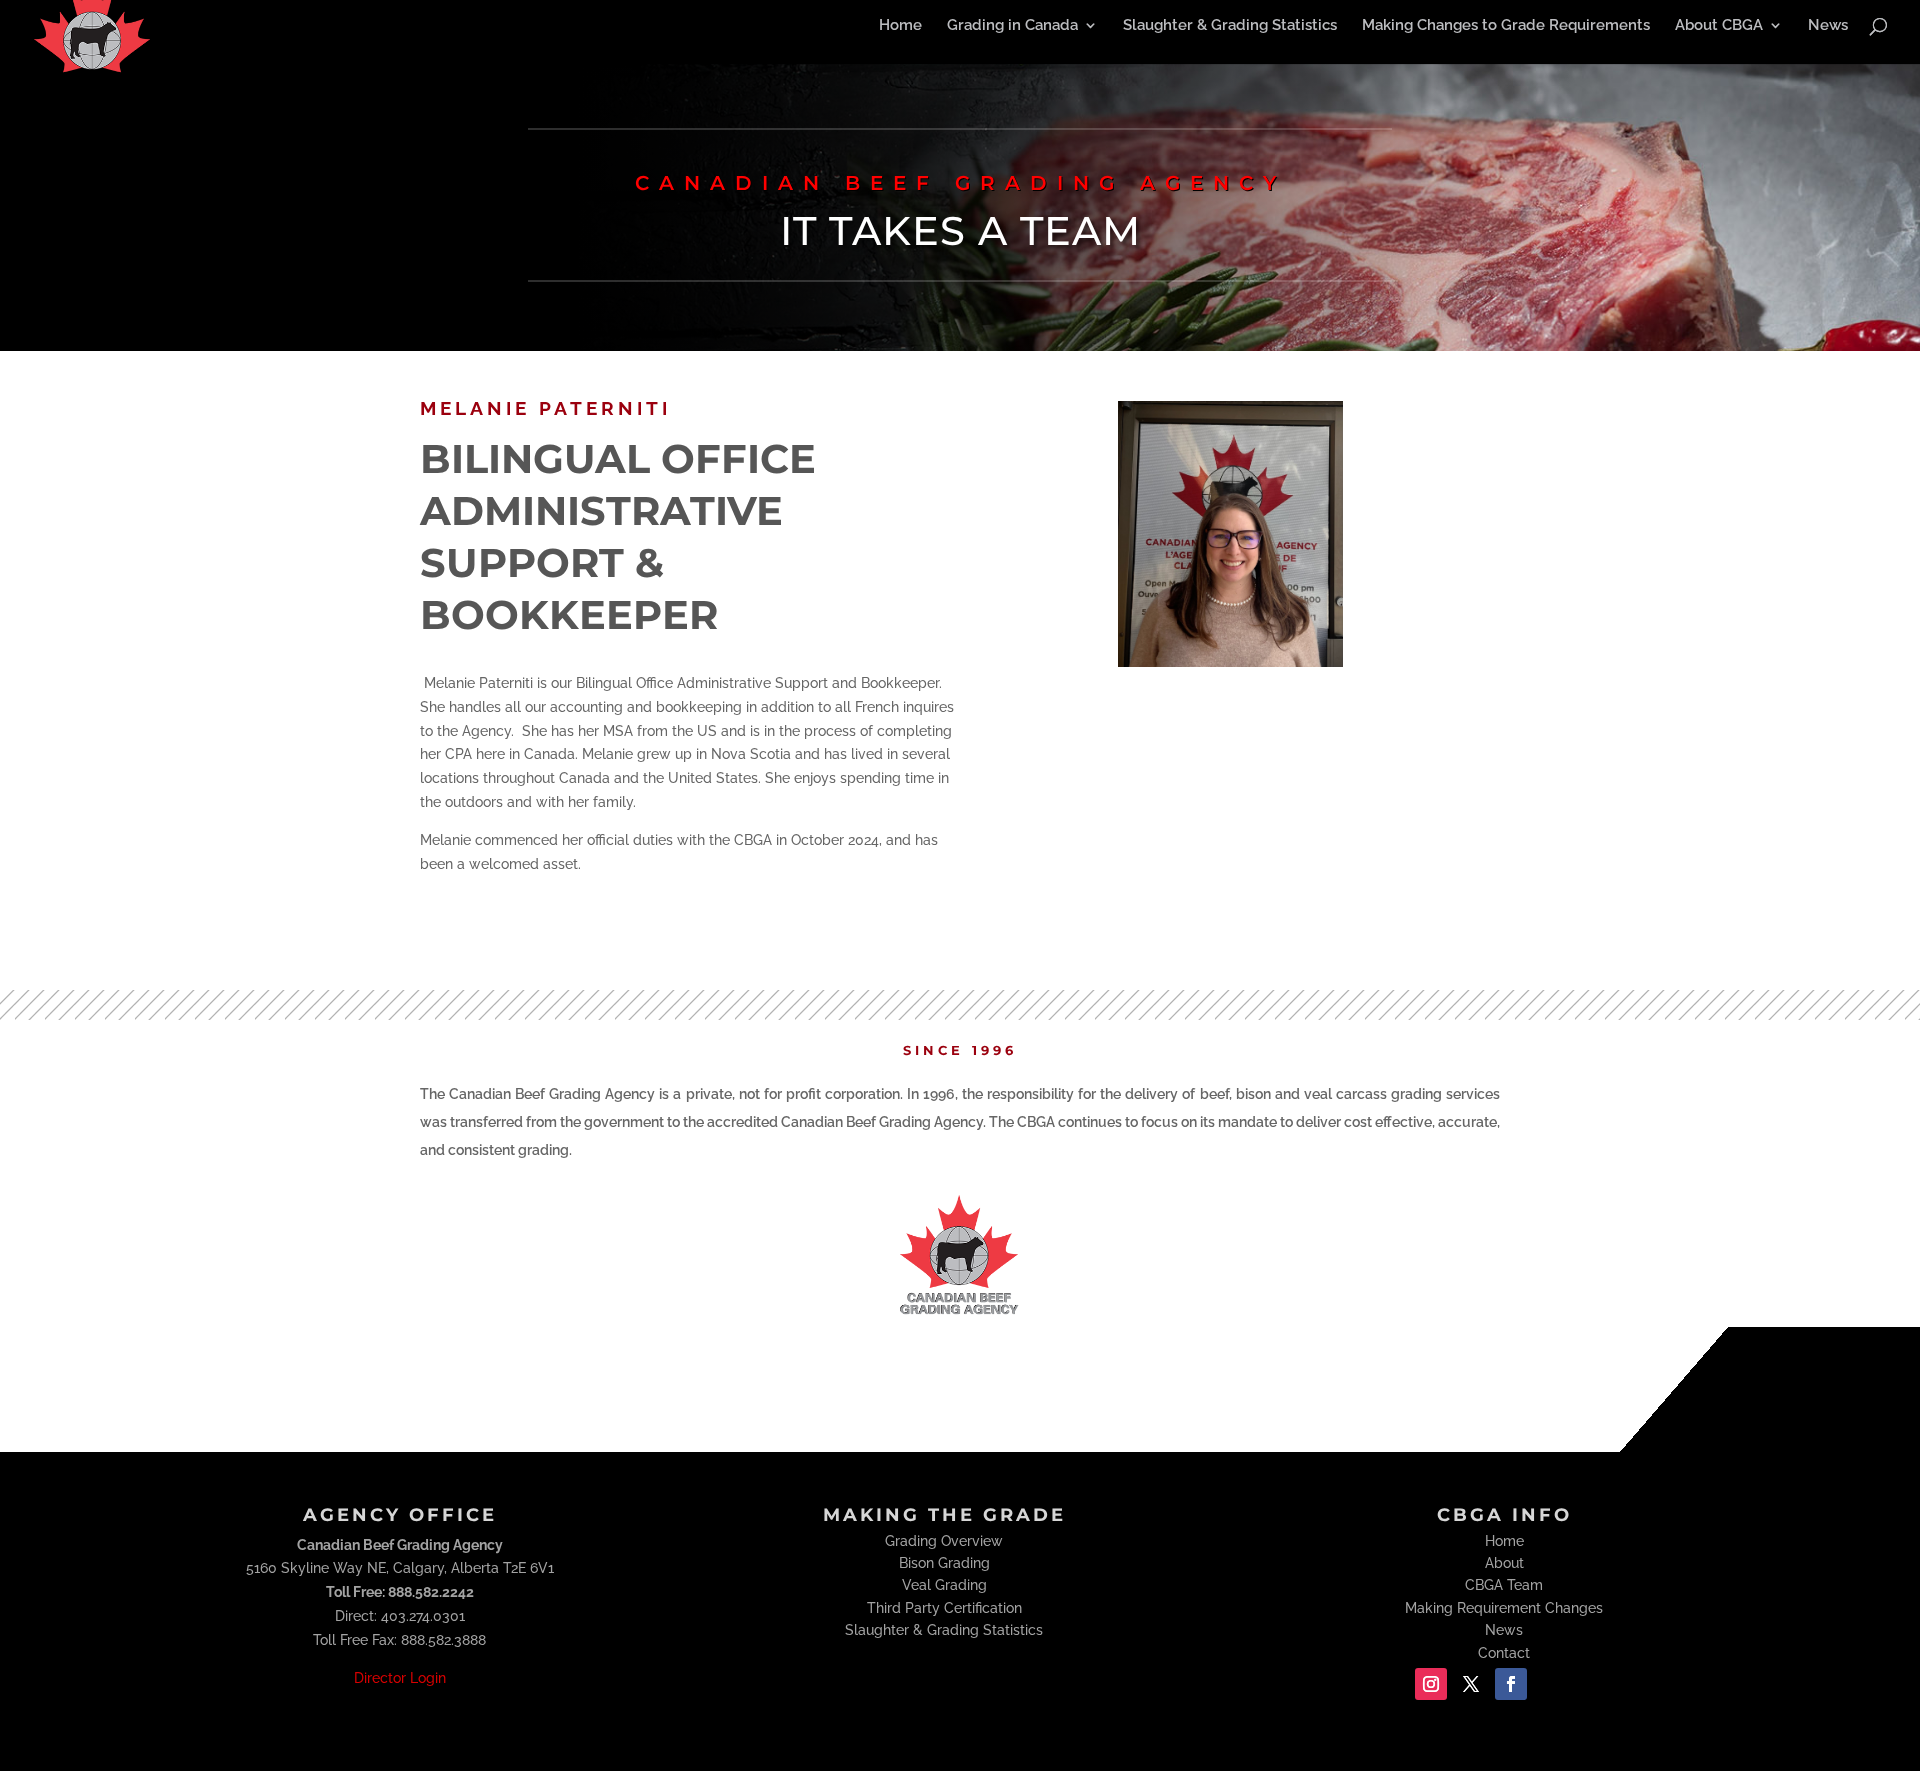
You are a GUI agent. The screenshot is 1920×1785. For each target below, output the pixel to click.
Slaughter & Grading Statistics (1230, 26)
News (1828, 26)
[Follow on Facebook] (1511, 1684)
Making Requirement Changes (1504, 1608)
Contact (1504, 1653)
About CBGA (1719, 26)
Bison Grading (944, 1563)
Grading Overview (944, 1541)
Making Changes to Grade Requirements (1506, 26)
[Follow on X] (1471, 1684)
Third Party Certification (944, 1608)
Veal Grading (944, 1585)
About (1504, 1563)
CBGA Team (1504, 1585)
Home (900, 26)
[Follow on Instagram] (1431, 1684)
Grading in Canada (1012, 26)
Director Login (400, 1678)
